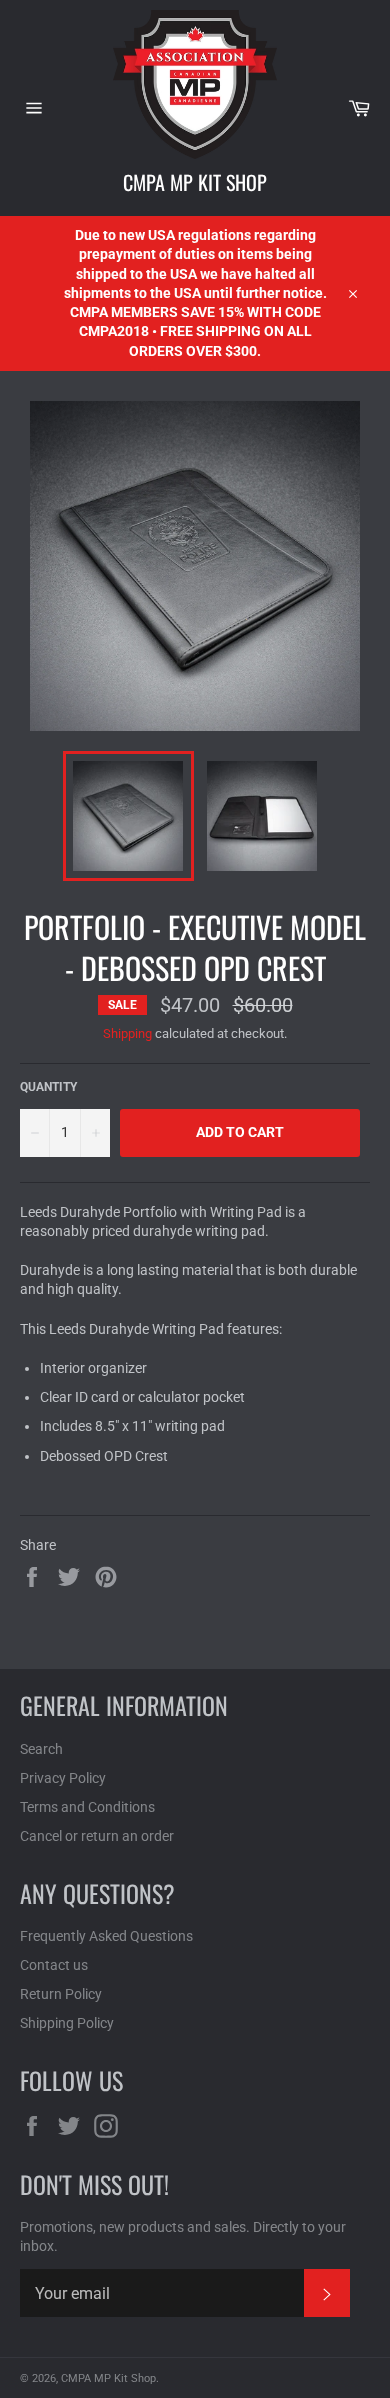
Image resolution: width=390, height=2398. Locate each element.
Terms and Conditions (87, 1807)
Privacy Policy (63, 1778)
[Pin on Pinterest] (106, 1576)
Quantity (48, 1087)
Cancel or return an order (97, 1836)
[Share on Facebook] (33, 1576)
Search (41, 1749)
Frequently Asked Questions (106, 1936)
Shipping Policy (67, 2023)
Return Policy (61, 1994)
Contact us (54, 1965)
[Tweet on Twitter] (70, 1576)
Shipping (127, 1033)
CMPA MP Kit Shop (195, 182)
